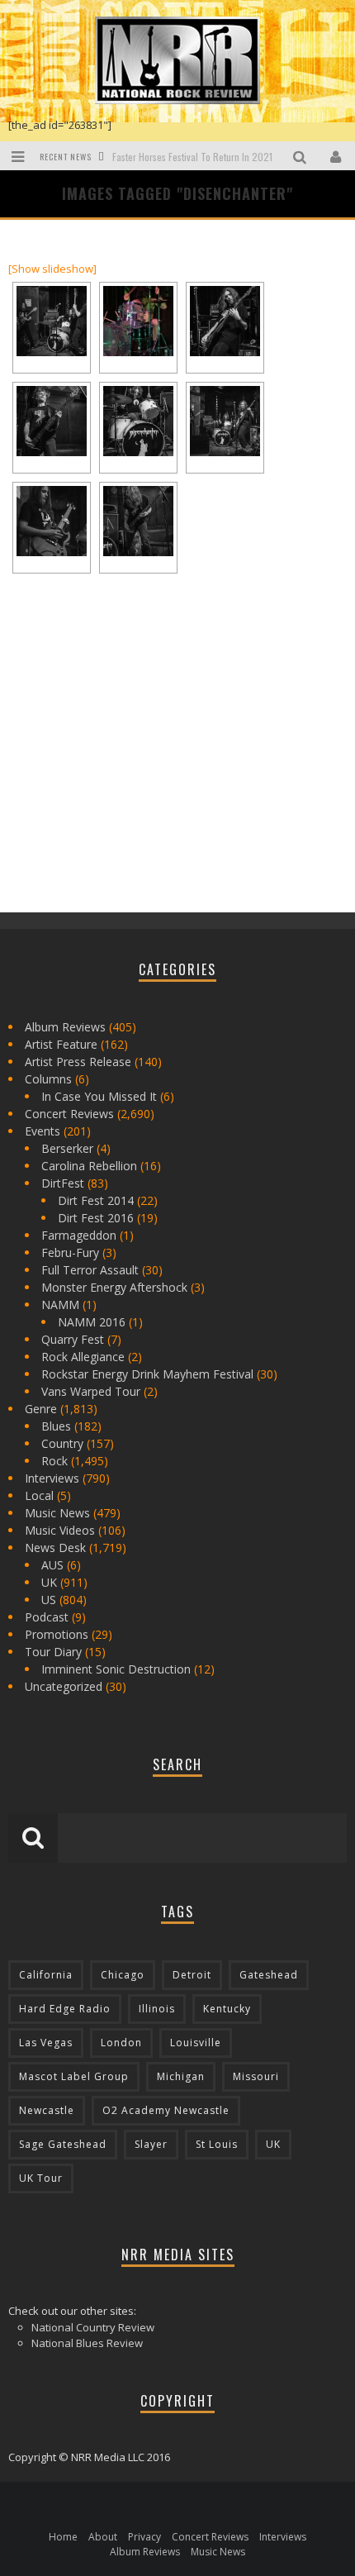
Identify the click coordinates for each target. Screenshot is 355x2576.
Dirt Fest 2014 (96, 1200)
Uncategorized (64, 1686)
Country (62, 1443)
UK (49, 1582)
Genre (41, 1409)
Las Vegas (46, 2043)
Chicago (123, 1975)
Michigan (181, 2076)
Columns (48, 1079)
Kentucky (227, 2009)
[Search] (302, 156)
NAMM (60, 1305)
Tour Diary (53, 1652)
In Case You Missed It (99, 1096)
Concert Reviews (69, 1114)
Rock (54, 1461)
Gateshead (269, 1975)
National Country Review (93, 2327)
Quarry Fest (73, 1339)
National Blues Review (87, 2343)
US (49, 1600)
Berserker (67, 1148)
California (46, 1975)
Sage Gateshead (63, 2144)
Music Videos (60, 1530)
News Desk (55, 1548)
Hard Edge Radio (65, 2009)
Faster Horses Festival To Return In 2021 (192, 157)
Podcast (47, 1617)
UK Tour (41, 2178)
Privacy (144, 2537)
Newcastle (47, 2110)
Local (39, 1495)
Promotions (57, 1634)
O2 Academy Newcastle (166, 2110)
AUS (52, 1565)
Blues (56, 1426)
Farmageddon (79, 1235)
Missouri (256, 2076)
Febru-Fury (70, 1252)
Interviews (52, 1478)
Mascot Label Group (74, 2076)
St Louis (217, 2144)
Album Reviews (65, 1027)
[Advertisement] (132, 780)
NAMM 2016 (92, 1322)
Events (43, 1131)
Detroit (192, 1975)
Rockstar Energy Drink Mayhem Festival (147, 1374)
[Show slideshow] (52, 269)
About (103, 2537)
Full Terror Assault (90, 1270)
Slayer (151, 2144)
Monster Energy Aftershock (114, 1287)
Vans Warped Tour (91, 1391)
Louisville (196, 2043)
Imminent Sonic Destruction (116, 1669)
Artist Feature (61, 1044)
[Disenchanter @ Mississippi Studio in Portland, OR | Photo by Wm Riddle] (52, 321)
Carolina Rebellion (89, 1166)
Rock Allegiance (83, 1357)
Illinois (157, 2009)
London (121, 2043)
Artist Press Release (78, 1062)
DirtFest (63, 1183)
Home (63, 2537)
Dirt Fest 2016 (96, 1218)
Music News (57, 1513)
